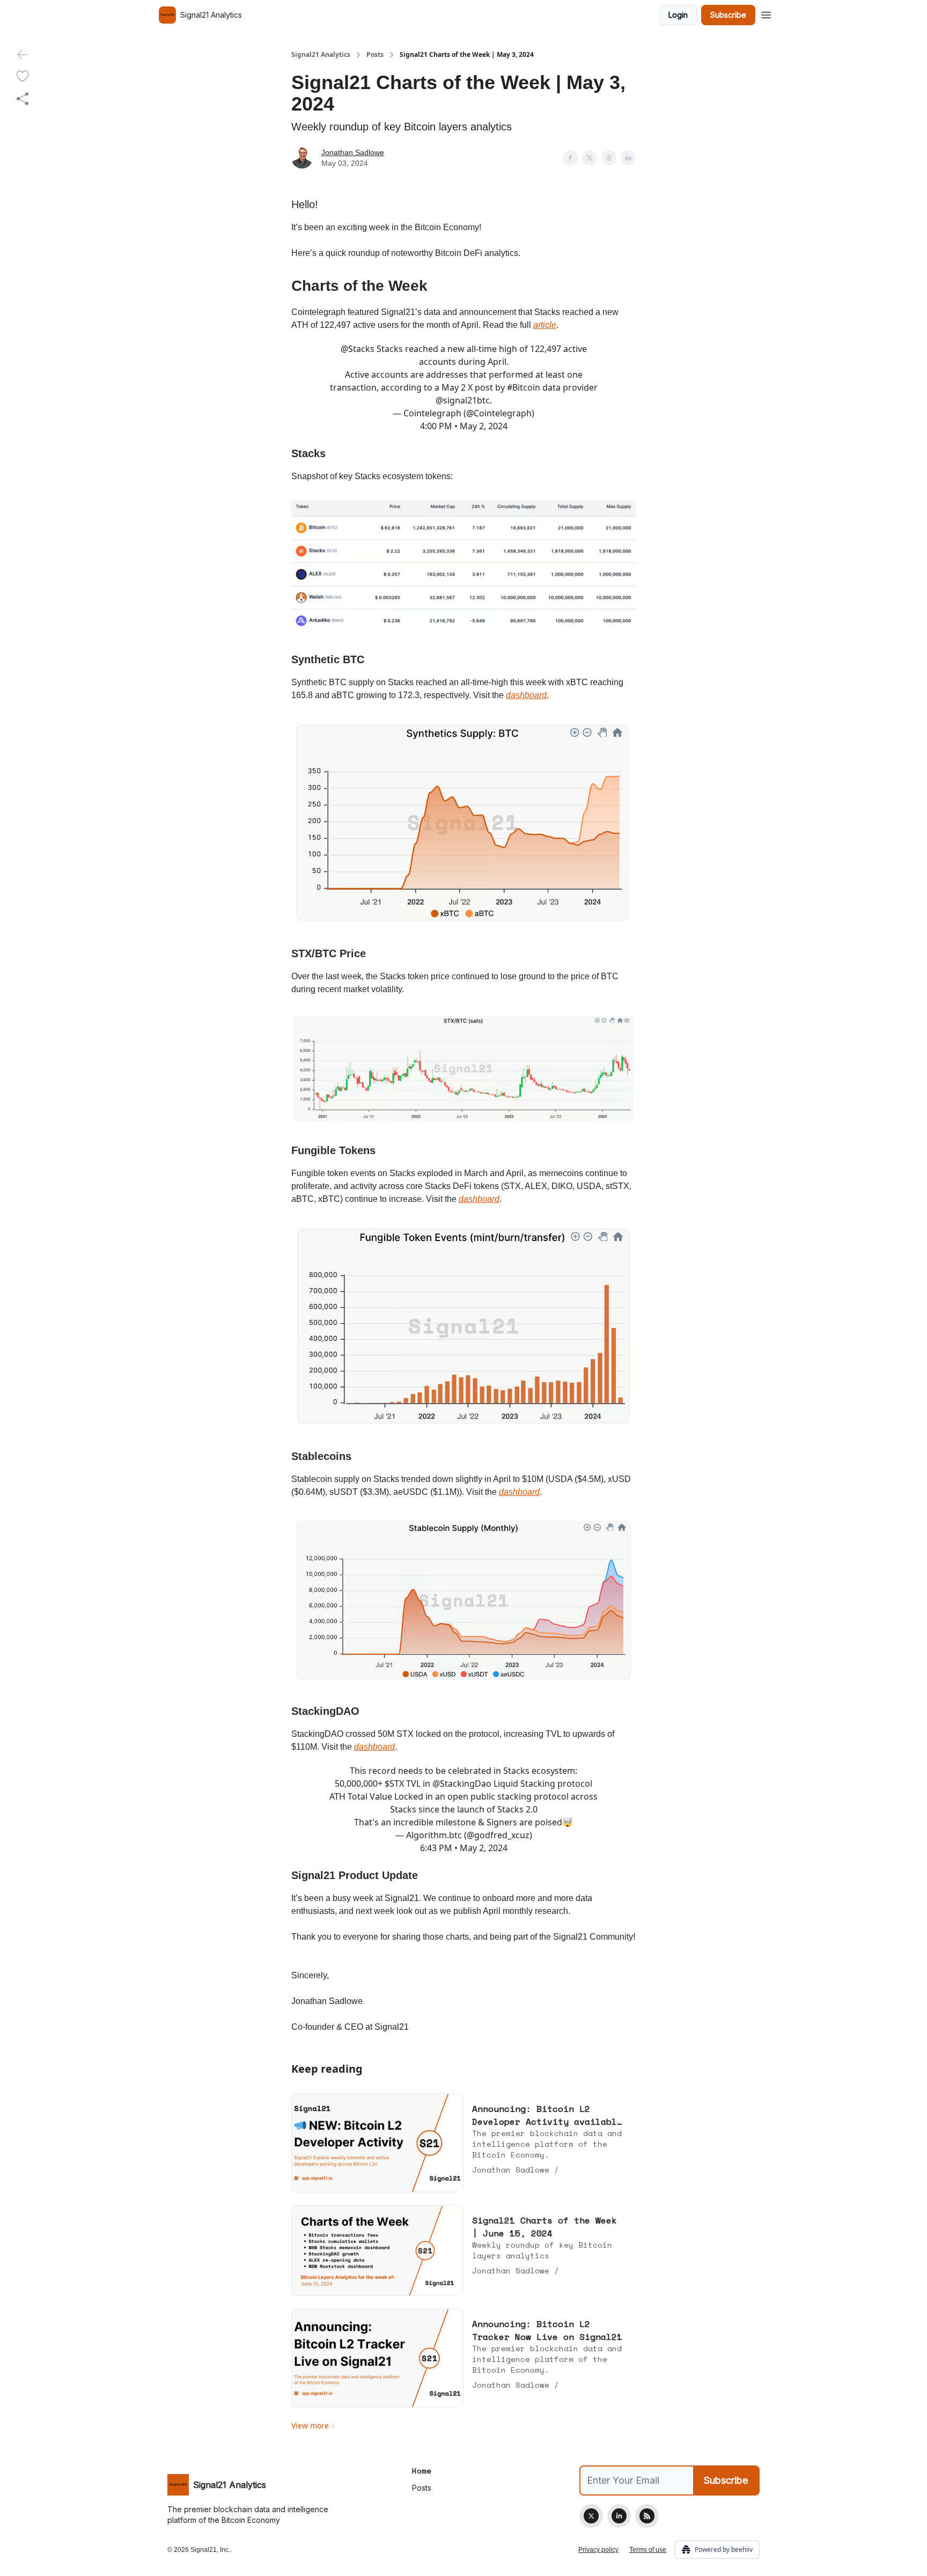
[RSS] (647, 2516)
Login (678, 15)
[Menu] (766, 13)
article (545, 325)
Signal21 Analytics (321, 55)
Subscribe (728, 15)
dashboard (526, 695)
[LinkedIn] (619, 2516)
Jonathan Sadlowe (353, 152)
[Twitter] (591, 2516)
